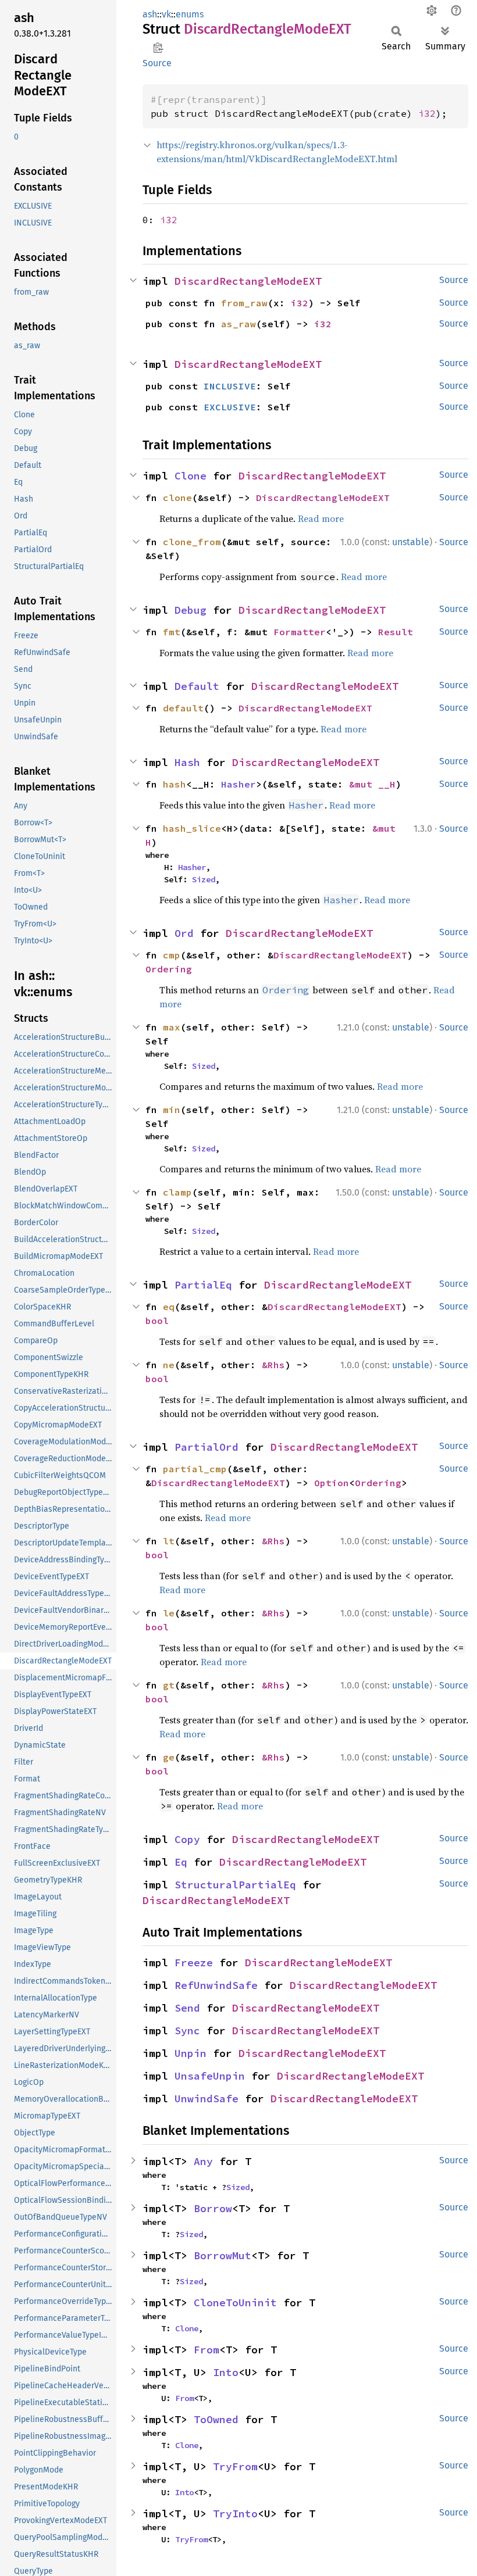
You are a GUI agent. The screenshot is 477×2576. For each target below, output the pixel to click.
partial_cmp (195, 1469)
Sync (187, 2031)
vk (166, 14)
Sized (204, 879)
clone (177, 498)
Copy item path (158, 48)
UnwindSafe (207, 2099)
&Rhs (273, 1365)
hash (175, 784)
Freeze (194, 1963)
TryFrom (235, 2466)
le (169, 1613)
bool (157, 1321)
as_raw (238, 324)
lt (169, 1541)
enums (190, 14)
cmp (172, 955)
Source (157, 63)
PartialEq (203, 1285)
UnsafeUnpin (210, 2076)
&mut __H (372, 784)
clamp (177, 1192)
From (207, 2350)
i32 (427, 113)
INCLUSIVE (230, 386)
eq (169, 1307)
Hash (187, 762)
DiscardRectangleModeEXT (248, 281)
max (172, 1027)
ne (169, 1365)
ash (150, 14)
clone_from (192, 542)
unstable (411, 542)
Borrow (213, 2208)
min (172, 1110)
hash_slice (192, 828)
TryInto (235, 2514)
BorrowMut (223, 2255)
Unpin (191, 2053)
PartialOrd (207, 1447)
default (183, 708)
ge (169, 1757)
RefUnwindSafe (216, 1985)
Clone (191, 476)
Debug (191, 610)
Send (187, 2008)
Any (203, 2161)
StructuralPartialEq (235, 1885)
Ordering (169, 969)
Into (226, 2372)
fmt (172, 632)
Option (332, 1483)
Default (197, 686)
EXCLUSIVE (230, 407)
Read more (321, 518)
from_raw (244, 303)
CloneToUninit (235, 2303)
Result (396, 632)
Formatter (300, 632)
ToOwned (216, 2419)
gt (169, 1685)
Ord (184, 933)
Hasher (238, 784)
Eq (181, 1862)
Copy (187, 1839)
